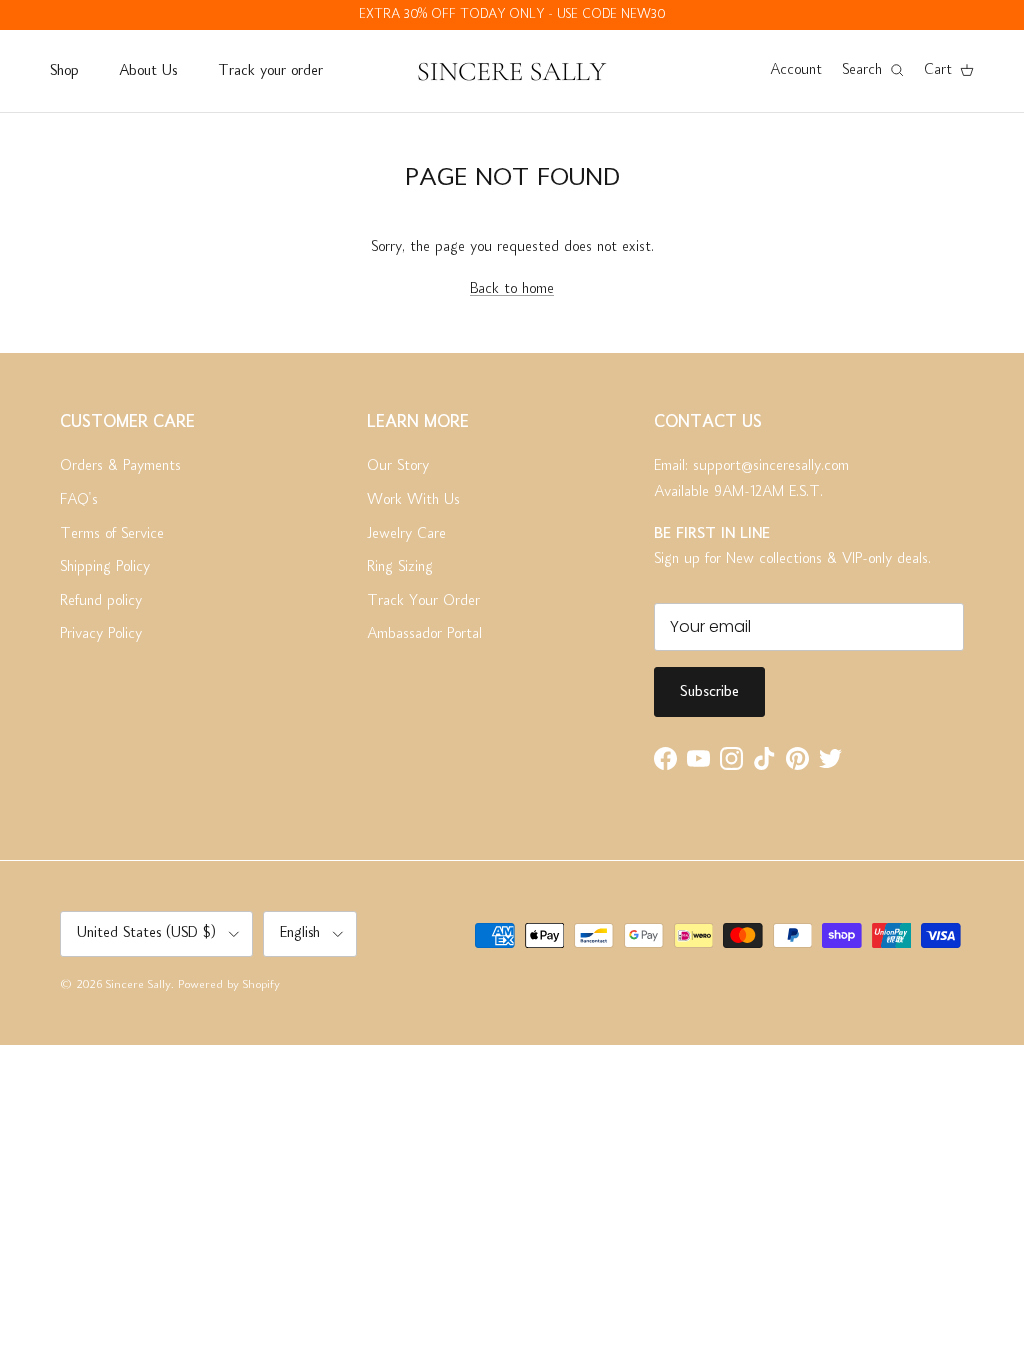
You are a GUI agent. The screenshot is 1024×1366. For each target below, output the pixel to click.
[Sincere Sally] (512, 71)
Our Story (398, 466)
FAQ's (79, 500)
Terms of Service (112, 534)
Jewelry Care (406, 534)
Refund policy (101, 601)
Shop (64, 71)
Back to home (512, 289)
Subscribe (709, 692)
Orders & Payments (120, 466)
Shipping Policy (105, 567)
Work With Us (413, 500)
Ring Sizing (400, 567)
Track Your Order (423, 601)
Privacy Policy (101, 634)
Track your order (270, 71)
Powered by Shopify (229, 985)
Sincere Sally (138, 985)
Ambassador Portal (424, 634)
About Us (148, 71)
